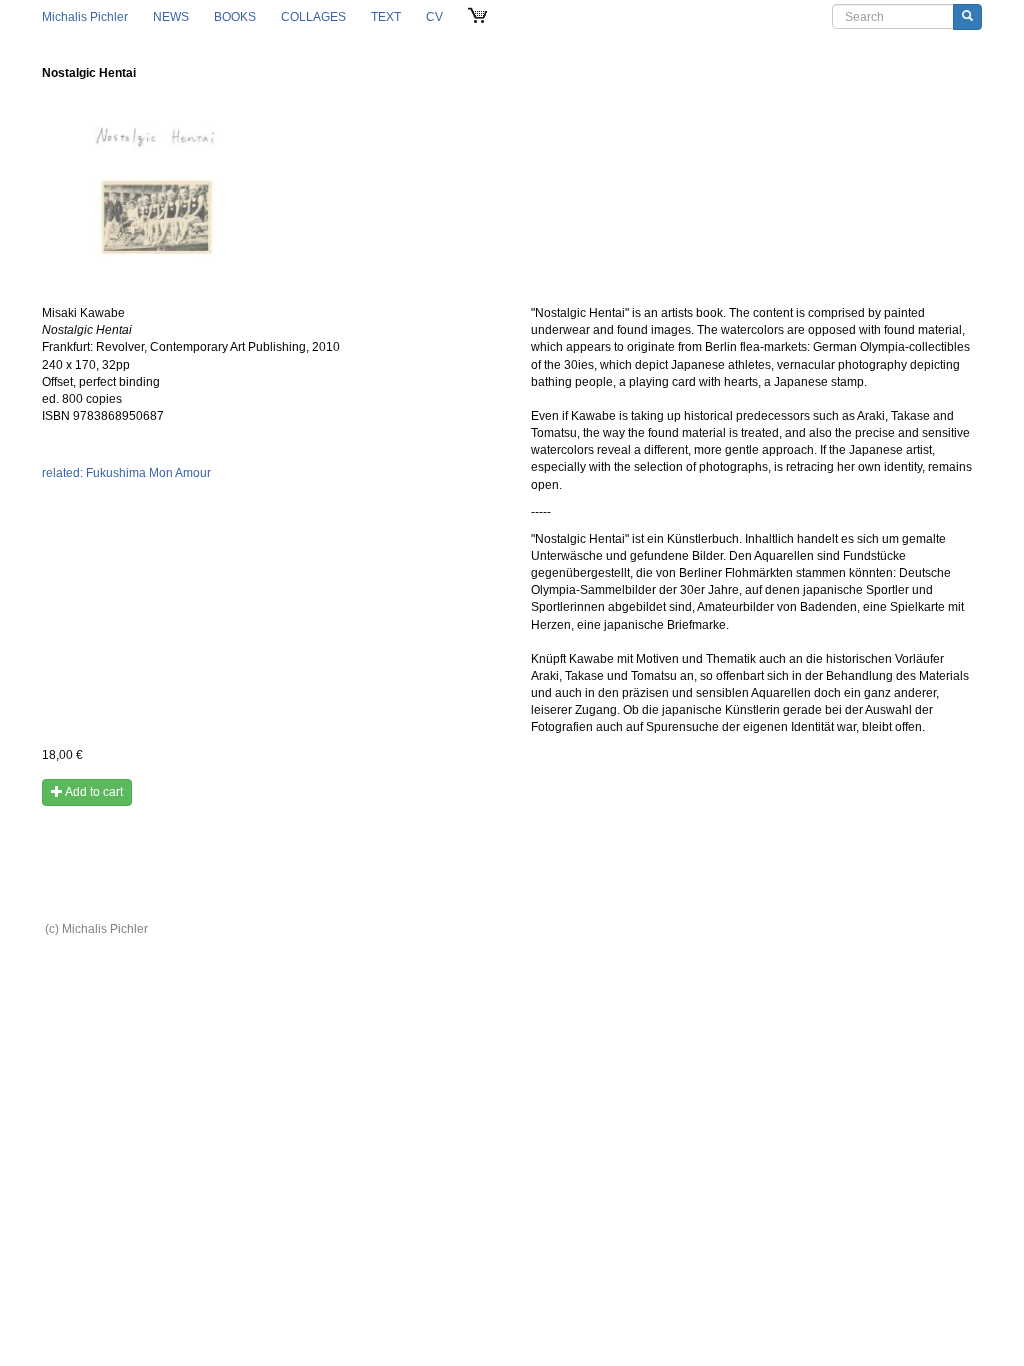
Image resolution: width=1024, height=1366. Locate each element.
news (171, 17)
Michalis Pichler (85, 17)
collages (313, 17)
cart (478, 17)
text (386, 17)
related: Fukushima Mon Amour (126, 473)
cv (434, 17)
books (235, 17)
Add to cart (93, 792)
